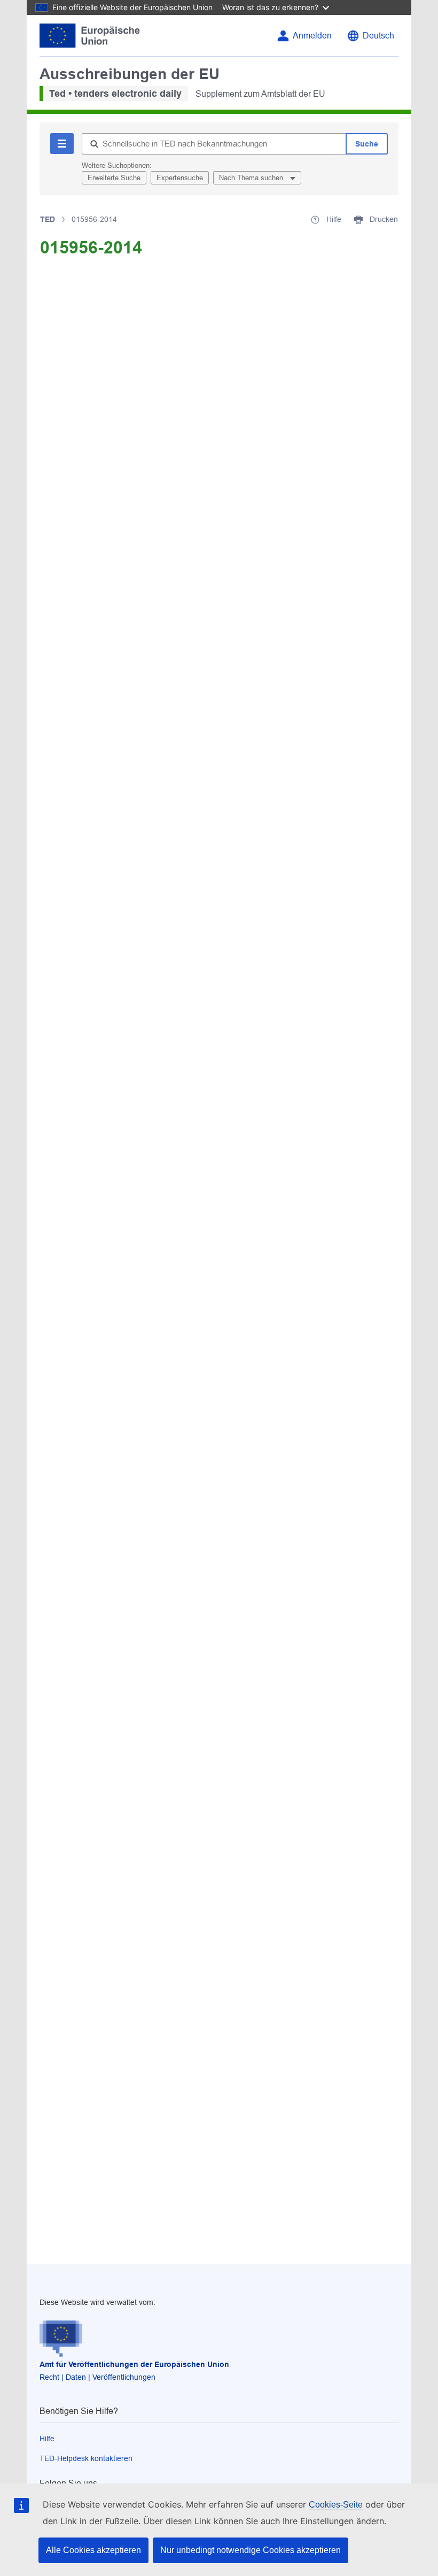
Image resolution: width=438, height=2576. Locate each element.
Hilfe (47, 2439)
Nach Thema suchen (252, 178)
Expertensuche (180, 178)
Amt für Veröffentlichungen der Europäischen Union (134, 2364)
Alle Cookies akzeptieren (93, 2550)
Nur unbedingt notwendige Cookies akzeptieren (251, 2550)
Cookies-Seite (336, 2505)
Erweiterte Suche (114, 178)
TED (48, 219)
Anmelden (312, 36)
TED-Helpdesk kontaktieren (86, 2458)
